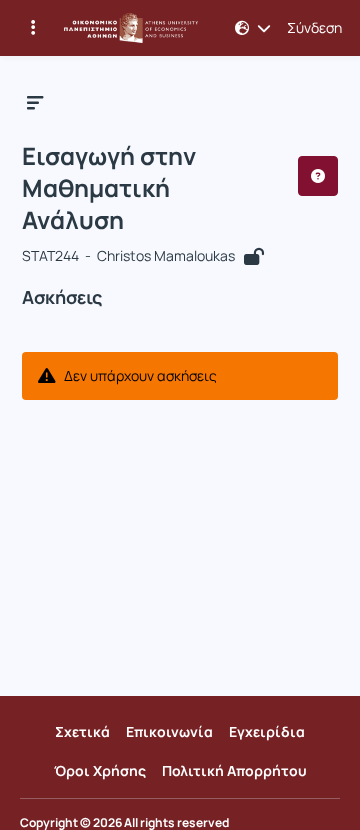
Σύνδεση (314, 28)
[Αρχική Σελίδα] (131, 28)
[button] (253, 28)
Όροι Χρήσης (100, 770)
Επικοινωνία (169, 731)
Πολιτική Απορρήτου (234, 770)
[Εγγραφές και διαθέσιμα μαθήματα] (33, 28)
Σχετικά (82, 731)
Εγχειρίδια (267, 731)
